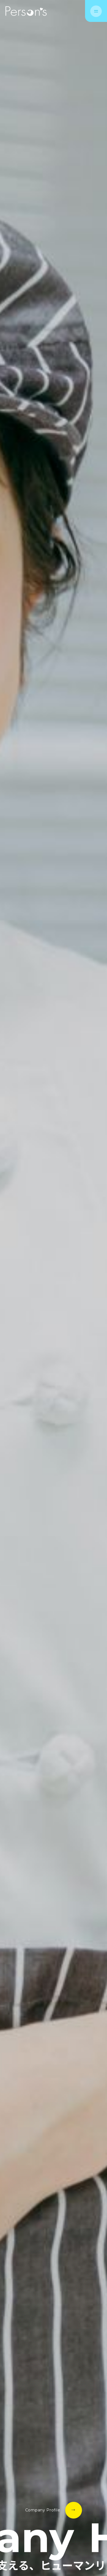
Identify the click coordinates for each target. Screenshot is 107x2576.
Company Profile (43, 2510)
